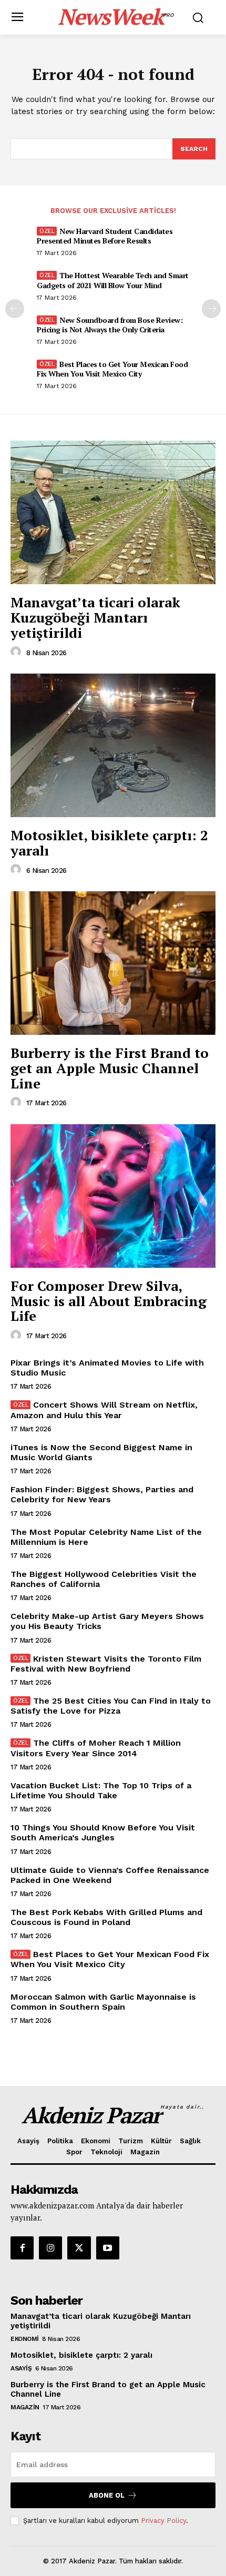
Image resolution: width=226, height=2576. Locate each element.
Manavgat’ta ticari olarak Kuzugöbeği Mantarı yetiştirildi (95, 617)
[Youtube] (108, 2248)
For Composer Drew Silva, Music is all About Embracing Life (109, 1301)
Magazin (25, 2407)
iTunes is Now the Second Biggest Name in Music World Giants (101, 1452)
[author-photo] (17, 652)
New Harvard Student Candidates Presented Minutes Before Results (105, 236)
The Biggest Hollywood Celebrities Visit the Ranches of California (104, 1579)
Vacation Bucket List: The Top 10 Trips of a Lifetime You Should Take (101, 1790)
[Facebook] (22, 2248)
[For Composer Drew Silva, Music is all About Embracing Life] (113, 1196)
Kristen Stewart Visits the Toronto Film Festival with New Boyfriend (106, 1664)
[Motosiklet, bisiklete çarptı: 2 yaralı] (113, 745)
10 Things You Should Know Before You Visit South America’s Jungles (103, 1832)
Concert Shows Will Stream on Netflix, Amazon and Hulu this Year (104, 1410)
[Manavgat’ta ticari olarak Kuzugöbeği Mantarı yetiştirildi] (113, 512)
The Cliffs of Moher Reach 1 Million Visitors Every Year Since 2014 (96, 1748)
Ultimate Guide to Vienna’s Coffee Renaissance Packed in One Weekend (110, 1875)
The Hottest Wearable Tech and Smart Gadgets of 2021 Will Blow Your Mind (113, 280)
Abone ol (107, 2495)
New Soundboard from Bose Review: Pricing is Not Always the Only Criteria (110, 325)
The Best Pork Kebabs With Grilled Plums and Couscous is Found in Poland (106, 1917)
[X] (79, 2248)
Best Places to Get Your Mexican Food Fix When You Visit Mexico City (112, 369)
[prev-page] (15, 309)
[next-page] (211, 309)
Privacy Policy (163, 2521)
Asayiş (21, 2368)
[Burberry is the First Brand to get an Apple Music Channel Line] (113, 963)
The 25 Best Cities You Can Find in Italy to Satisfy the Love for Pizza (111, 1706)
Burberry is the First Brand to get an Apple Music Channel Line (110, 1068)
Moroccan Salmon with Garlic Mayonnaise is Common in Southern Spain (103, 2002)
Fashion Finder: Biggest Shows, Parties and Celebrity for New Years (102, 1494)
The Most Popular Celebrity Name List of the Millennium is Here (106, 1537)
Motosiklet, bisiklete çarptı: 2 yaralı (109, 843)
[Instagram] (50, 2248)
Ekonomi (25, 2339)
